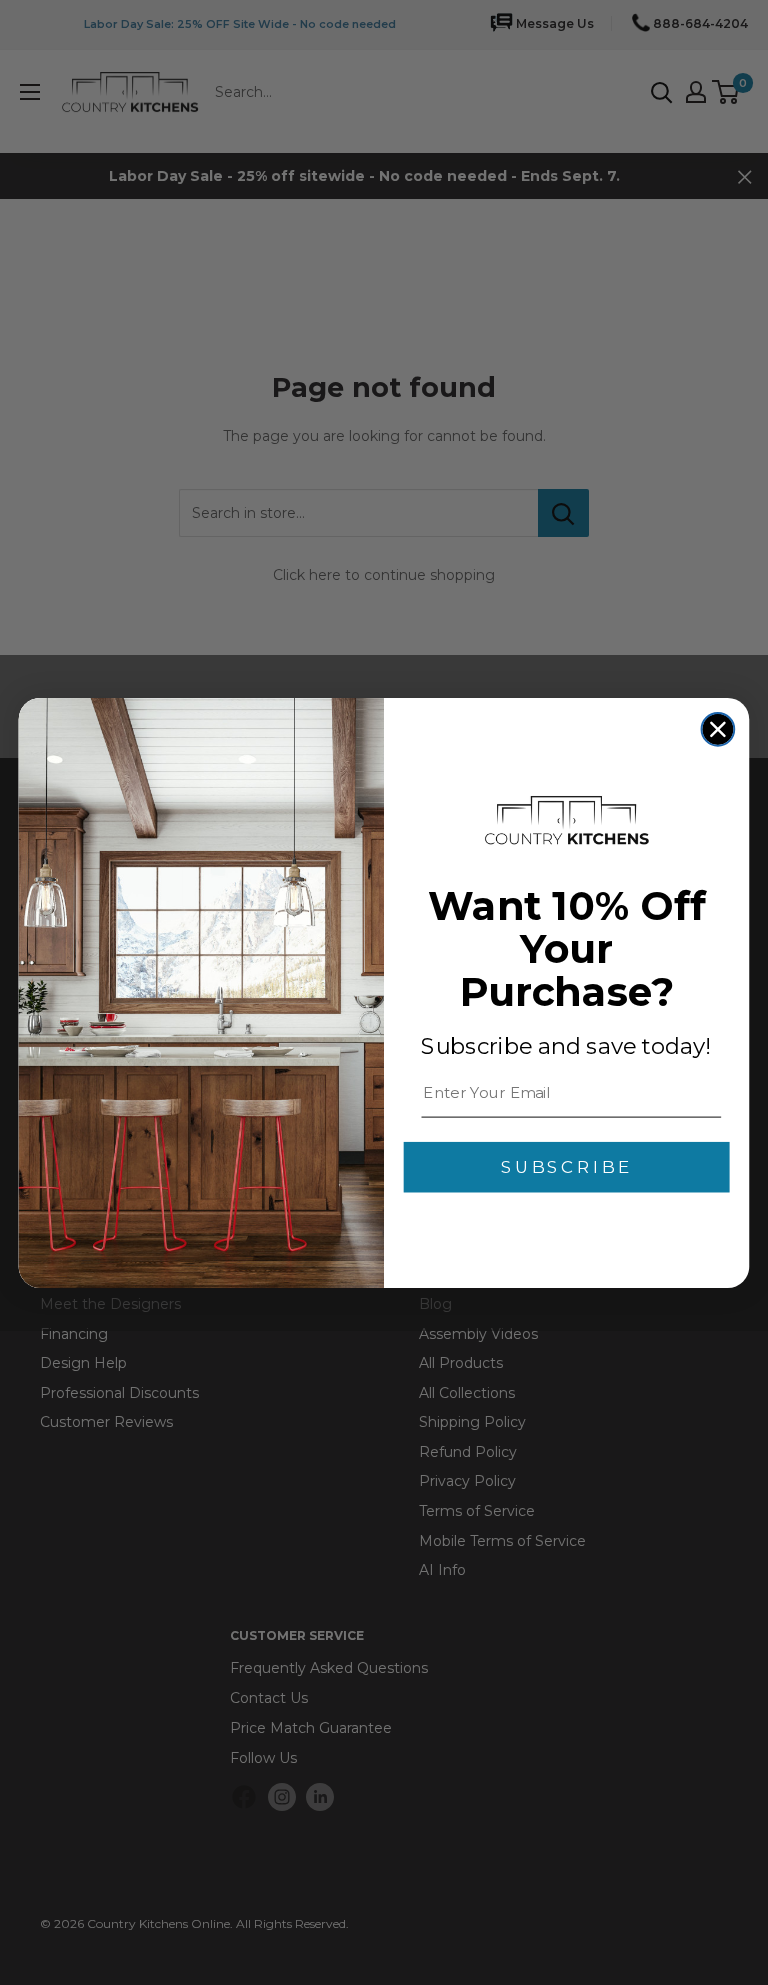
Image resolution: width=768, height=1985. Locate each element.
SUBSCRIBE (567, 1167)
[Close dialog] (718, 728)
